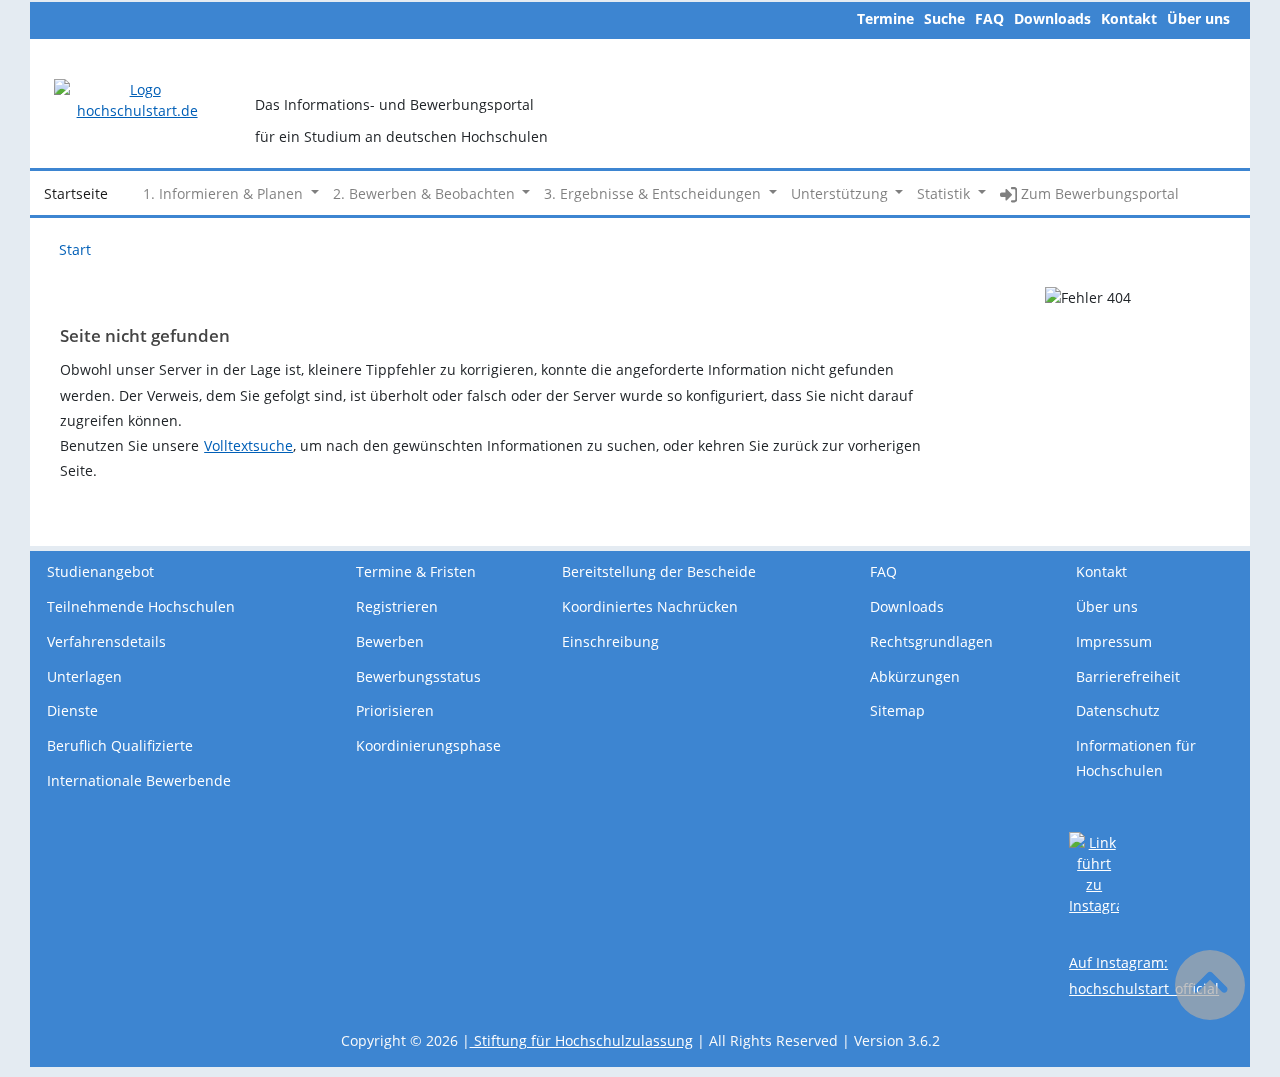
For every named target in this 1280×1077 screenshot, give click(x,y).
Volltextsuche (248, 445)
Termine (885, 18)
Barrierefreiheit (1128, 676)
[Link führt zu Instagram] (1094, 872)
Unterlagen (84, 676)
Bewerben (390, 641)
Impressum (1114, 641)
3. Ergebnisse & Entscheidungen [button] (654, 193)
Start (75, 249)
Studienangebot (100, 571)
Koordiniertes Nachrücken (650, 606)
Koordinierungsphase (428, 745)
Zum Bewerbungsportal (1098, 193)
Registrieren (397, 606)
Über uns (1198, 18)
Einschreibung (610, 641)
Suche (944, 18)
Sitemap (897, 710)
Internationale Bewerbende (139, 780)
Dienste (72, 710)
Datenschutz (1118, 710)
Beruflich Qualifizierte (120, 745)
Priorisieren (395, 710)
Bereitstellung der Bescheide (659, 571)
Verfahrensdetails (106, 641)
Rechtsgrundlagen (931, 641)
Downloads (1052, 18)
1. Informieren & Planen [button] (225, 193)
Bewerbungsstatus (418, 676)
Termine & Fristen (416, 571)
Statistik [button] (945, 193)
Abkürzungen (915, 676)
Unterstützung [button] (841, 193)
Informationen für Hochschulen (1136, 758)
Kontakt (1129, 18)
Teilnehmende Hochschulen (141, 606)
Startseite (76, 193)
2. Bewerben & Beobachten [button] (426, 193)
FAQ (989, 18)
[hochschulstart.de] (137, 98)
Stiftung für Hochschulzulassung (581, 1040)
